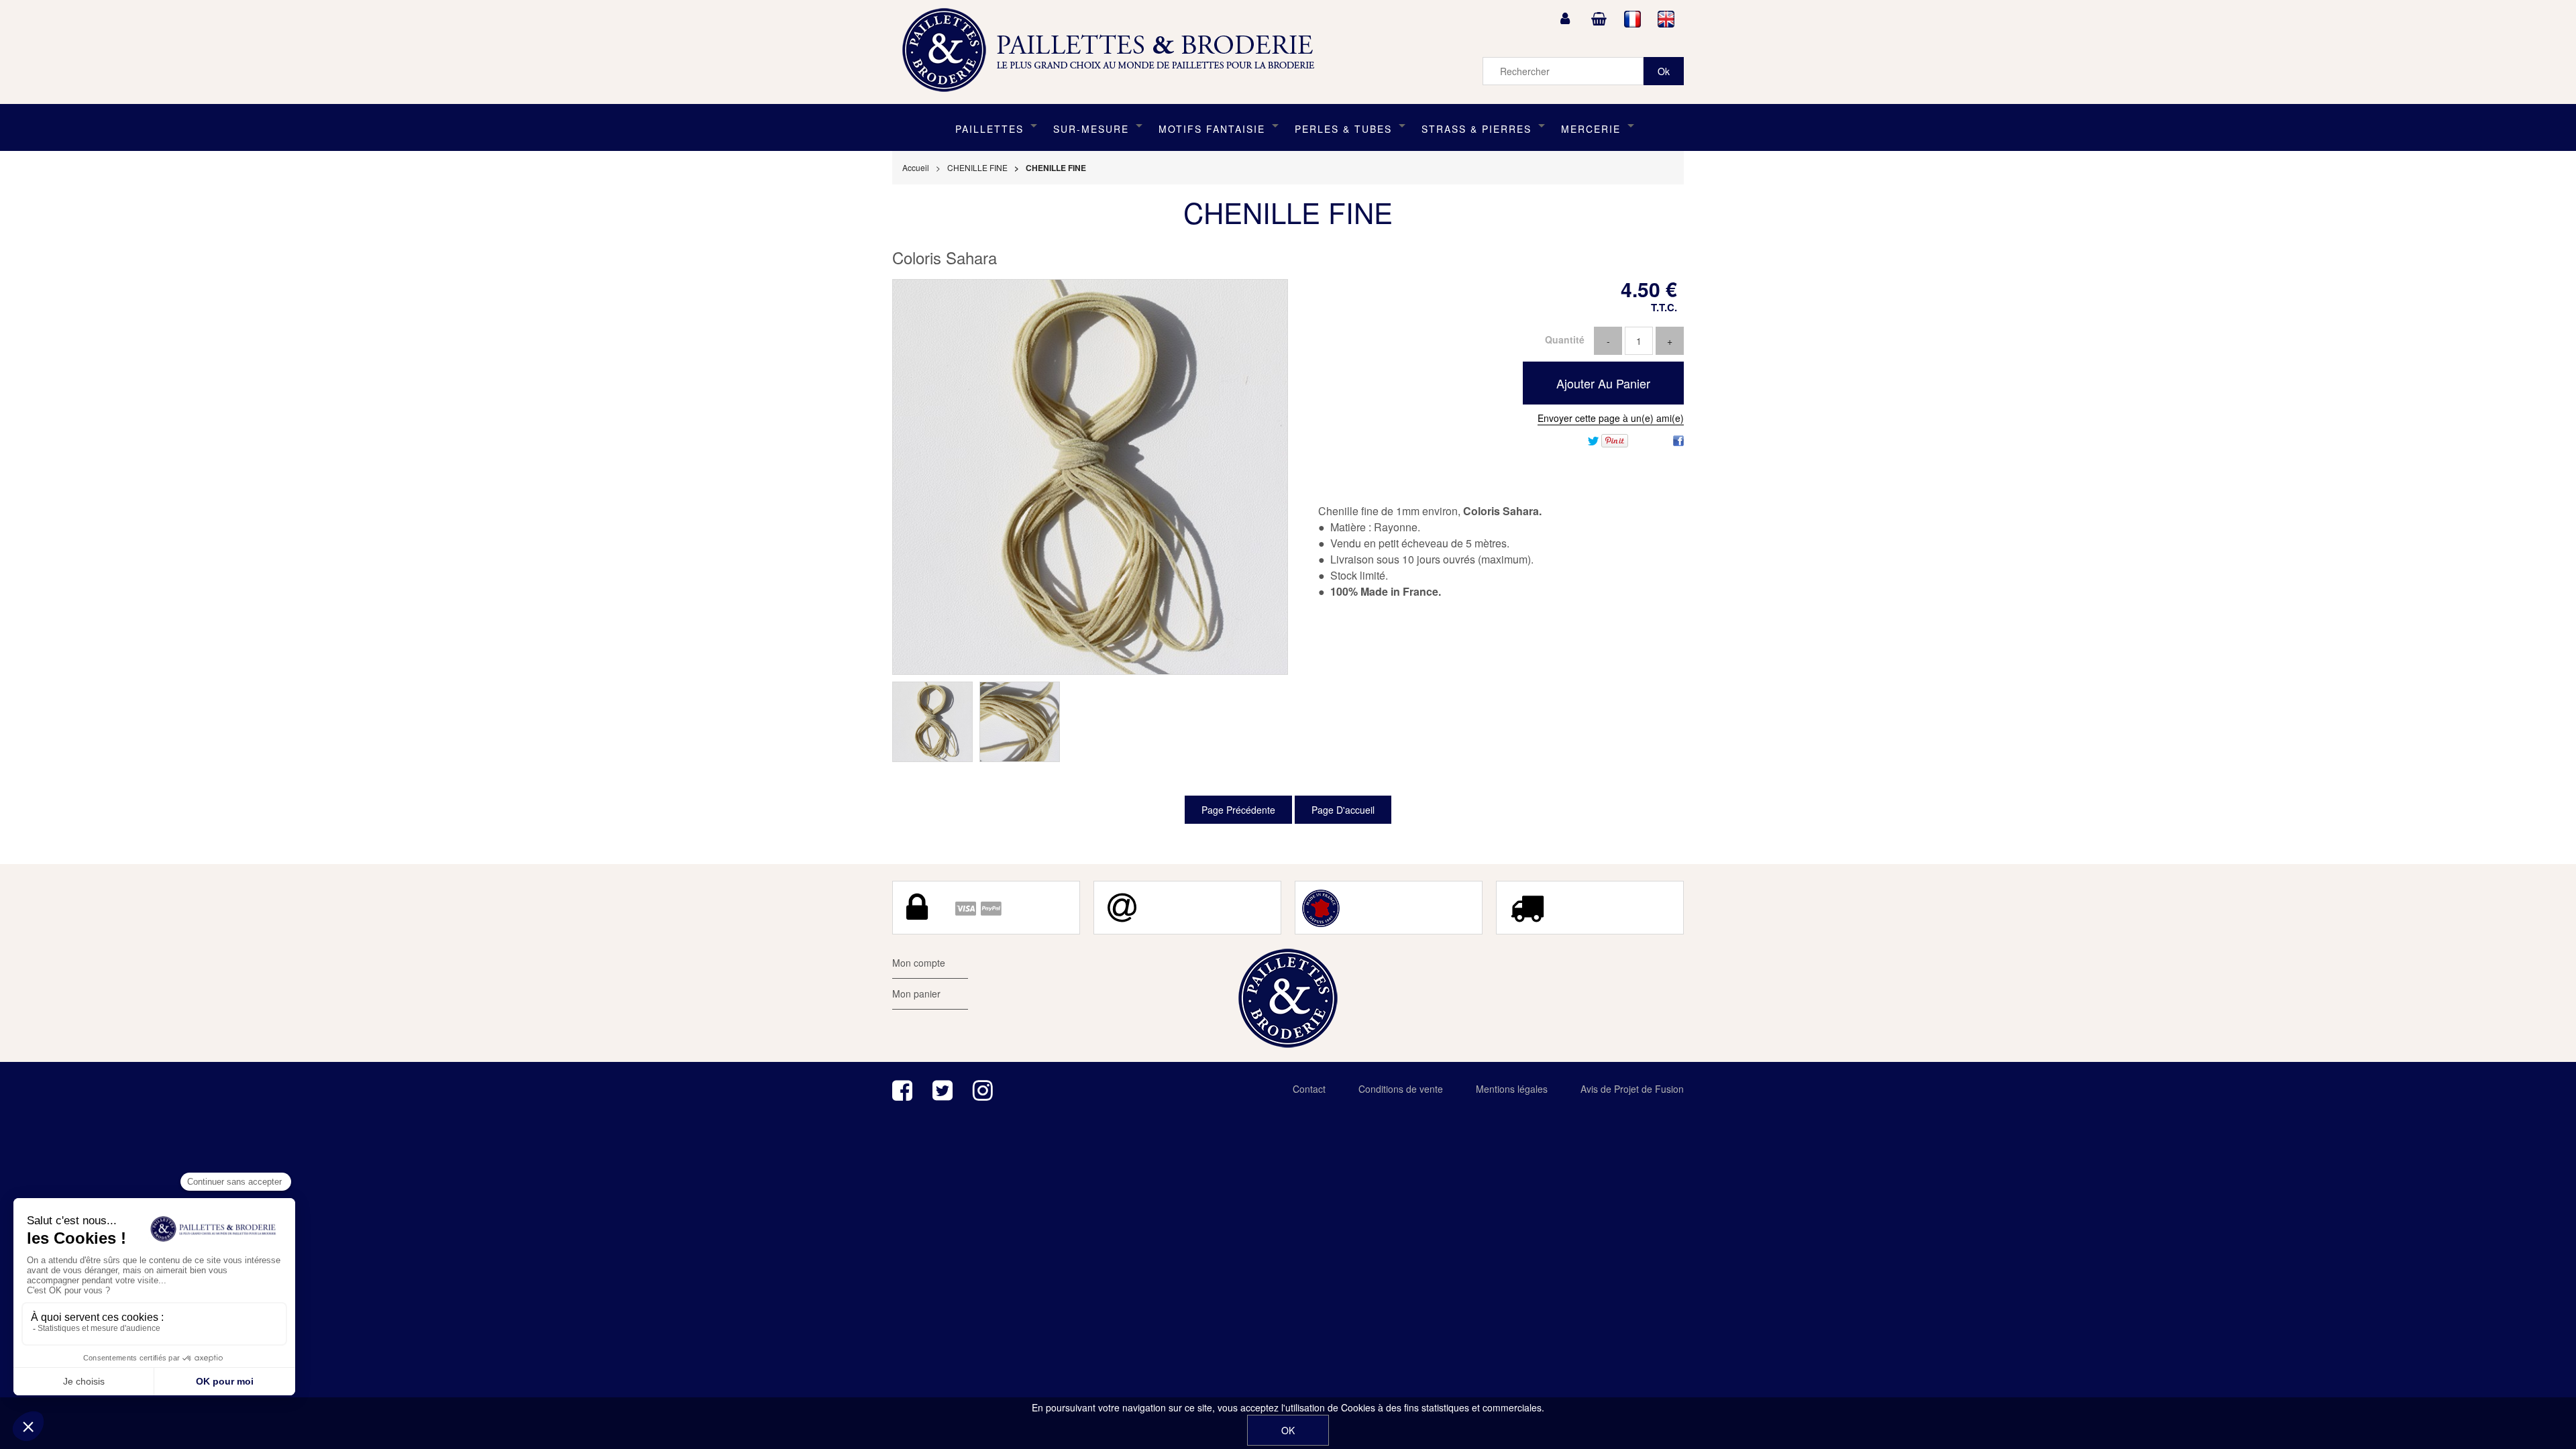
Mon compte (919, 963)
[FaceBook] (1678, 439)
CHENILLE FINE (1288, 212)
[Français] (1633, 19)
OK (1288, 1430)
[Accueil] (1113, 50)
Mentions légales (1512, 1089)
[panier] (1599, 19)
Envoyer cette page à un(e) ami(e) (1611, 418)
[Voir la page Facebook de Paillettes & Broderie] (902, 1090)
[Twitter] (1593, 439)
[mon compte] (1565, 19)
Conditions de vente (1401, 1089)
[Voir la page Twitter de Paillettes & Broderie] (943, 1090)
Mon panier (916, 994)
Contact (1309, 1089)
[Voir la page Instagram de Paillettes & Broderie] (983, 1090)
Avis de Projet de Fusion (1632, 1089)
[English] (1666, 19)
